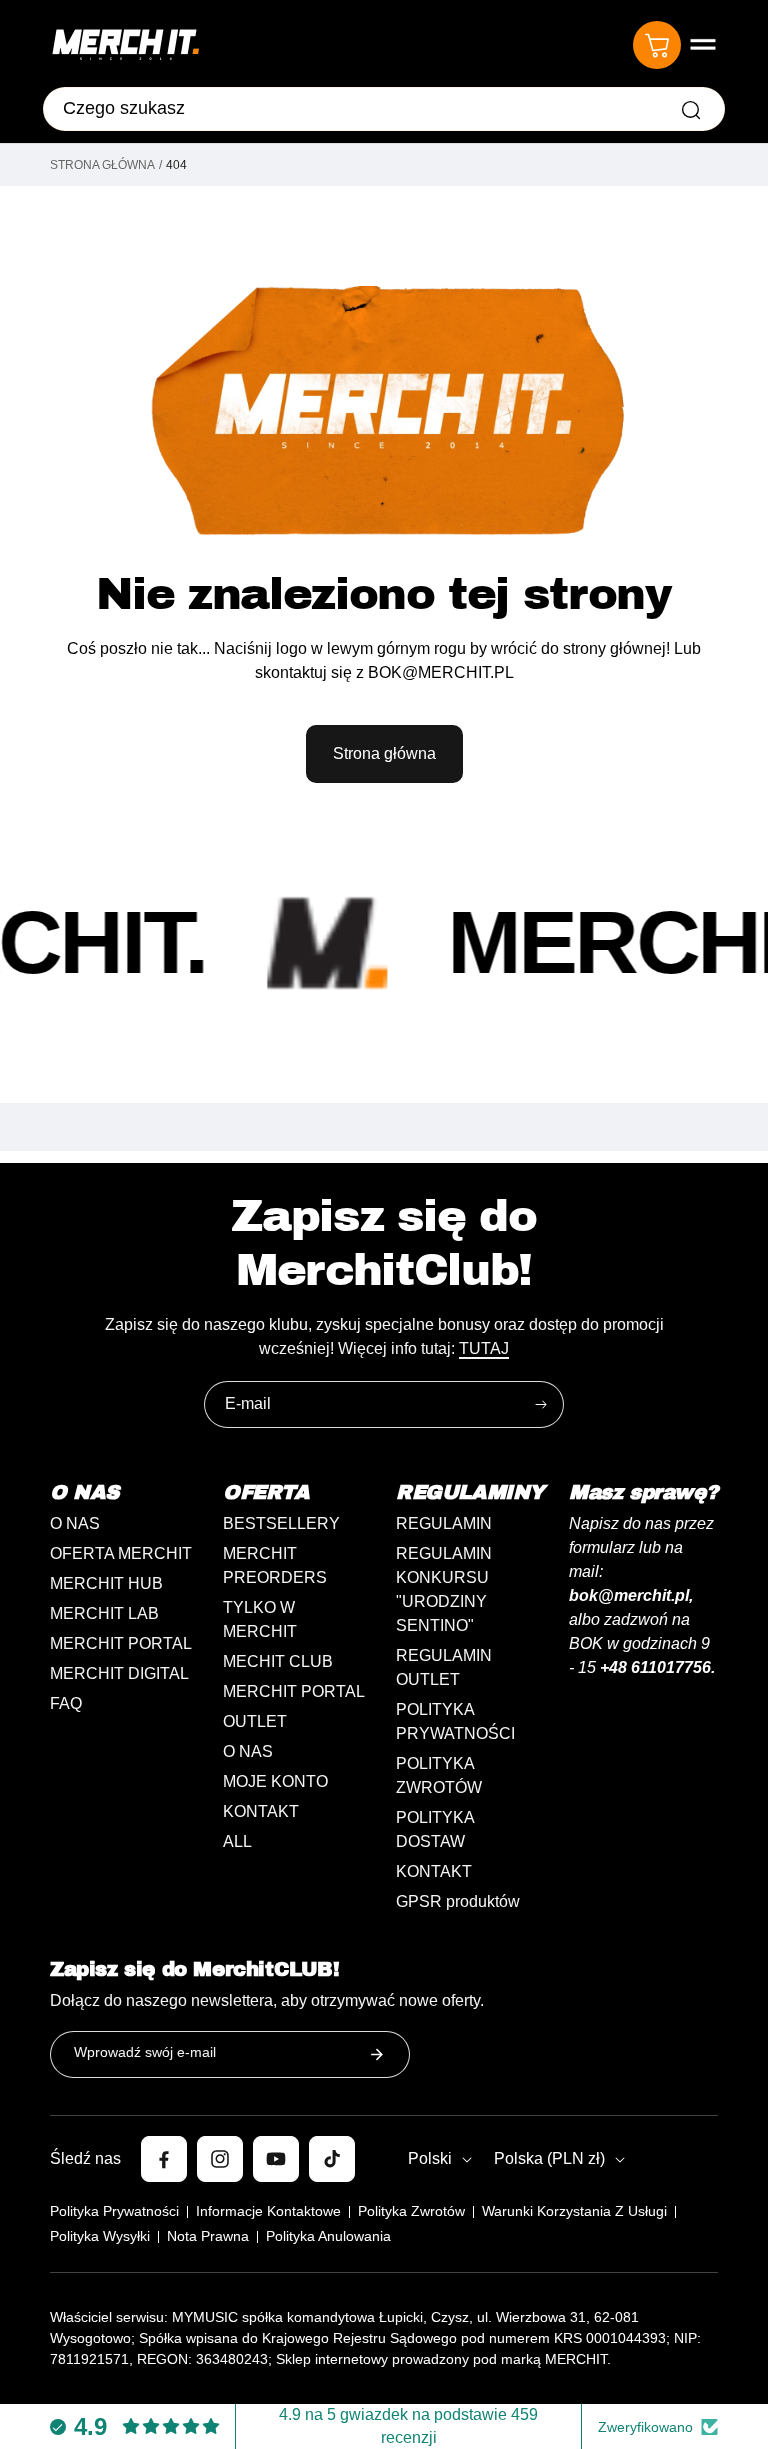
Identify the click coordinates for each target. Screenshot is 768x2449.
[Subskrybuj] (541, 1404)
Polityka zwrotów (411, 2211)
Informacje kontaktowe (268, 2211)
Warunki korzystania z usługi (574, 2211)
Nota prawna (208, 2236)
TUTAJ (484, 1348)
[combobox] (384, 109)
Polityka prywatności (114, 2211)
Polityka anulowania (328, 2236)
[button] (703, 45)
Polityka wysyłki (100, 2236)
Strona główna (102, 165)
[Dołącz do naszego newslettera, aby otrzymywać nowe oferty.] (377, 2054)
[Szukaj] (691, 110)
